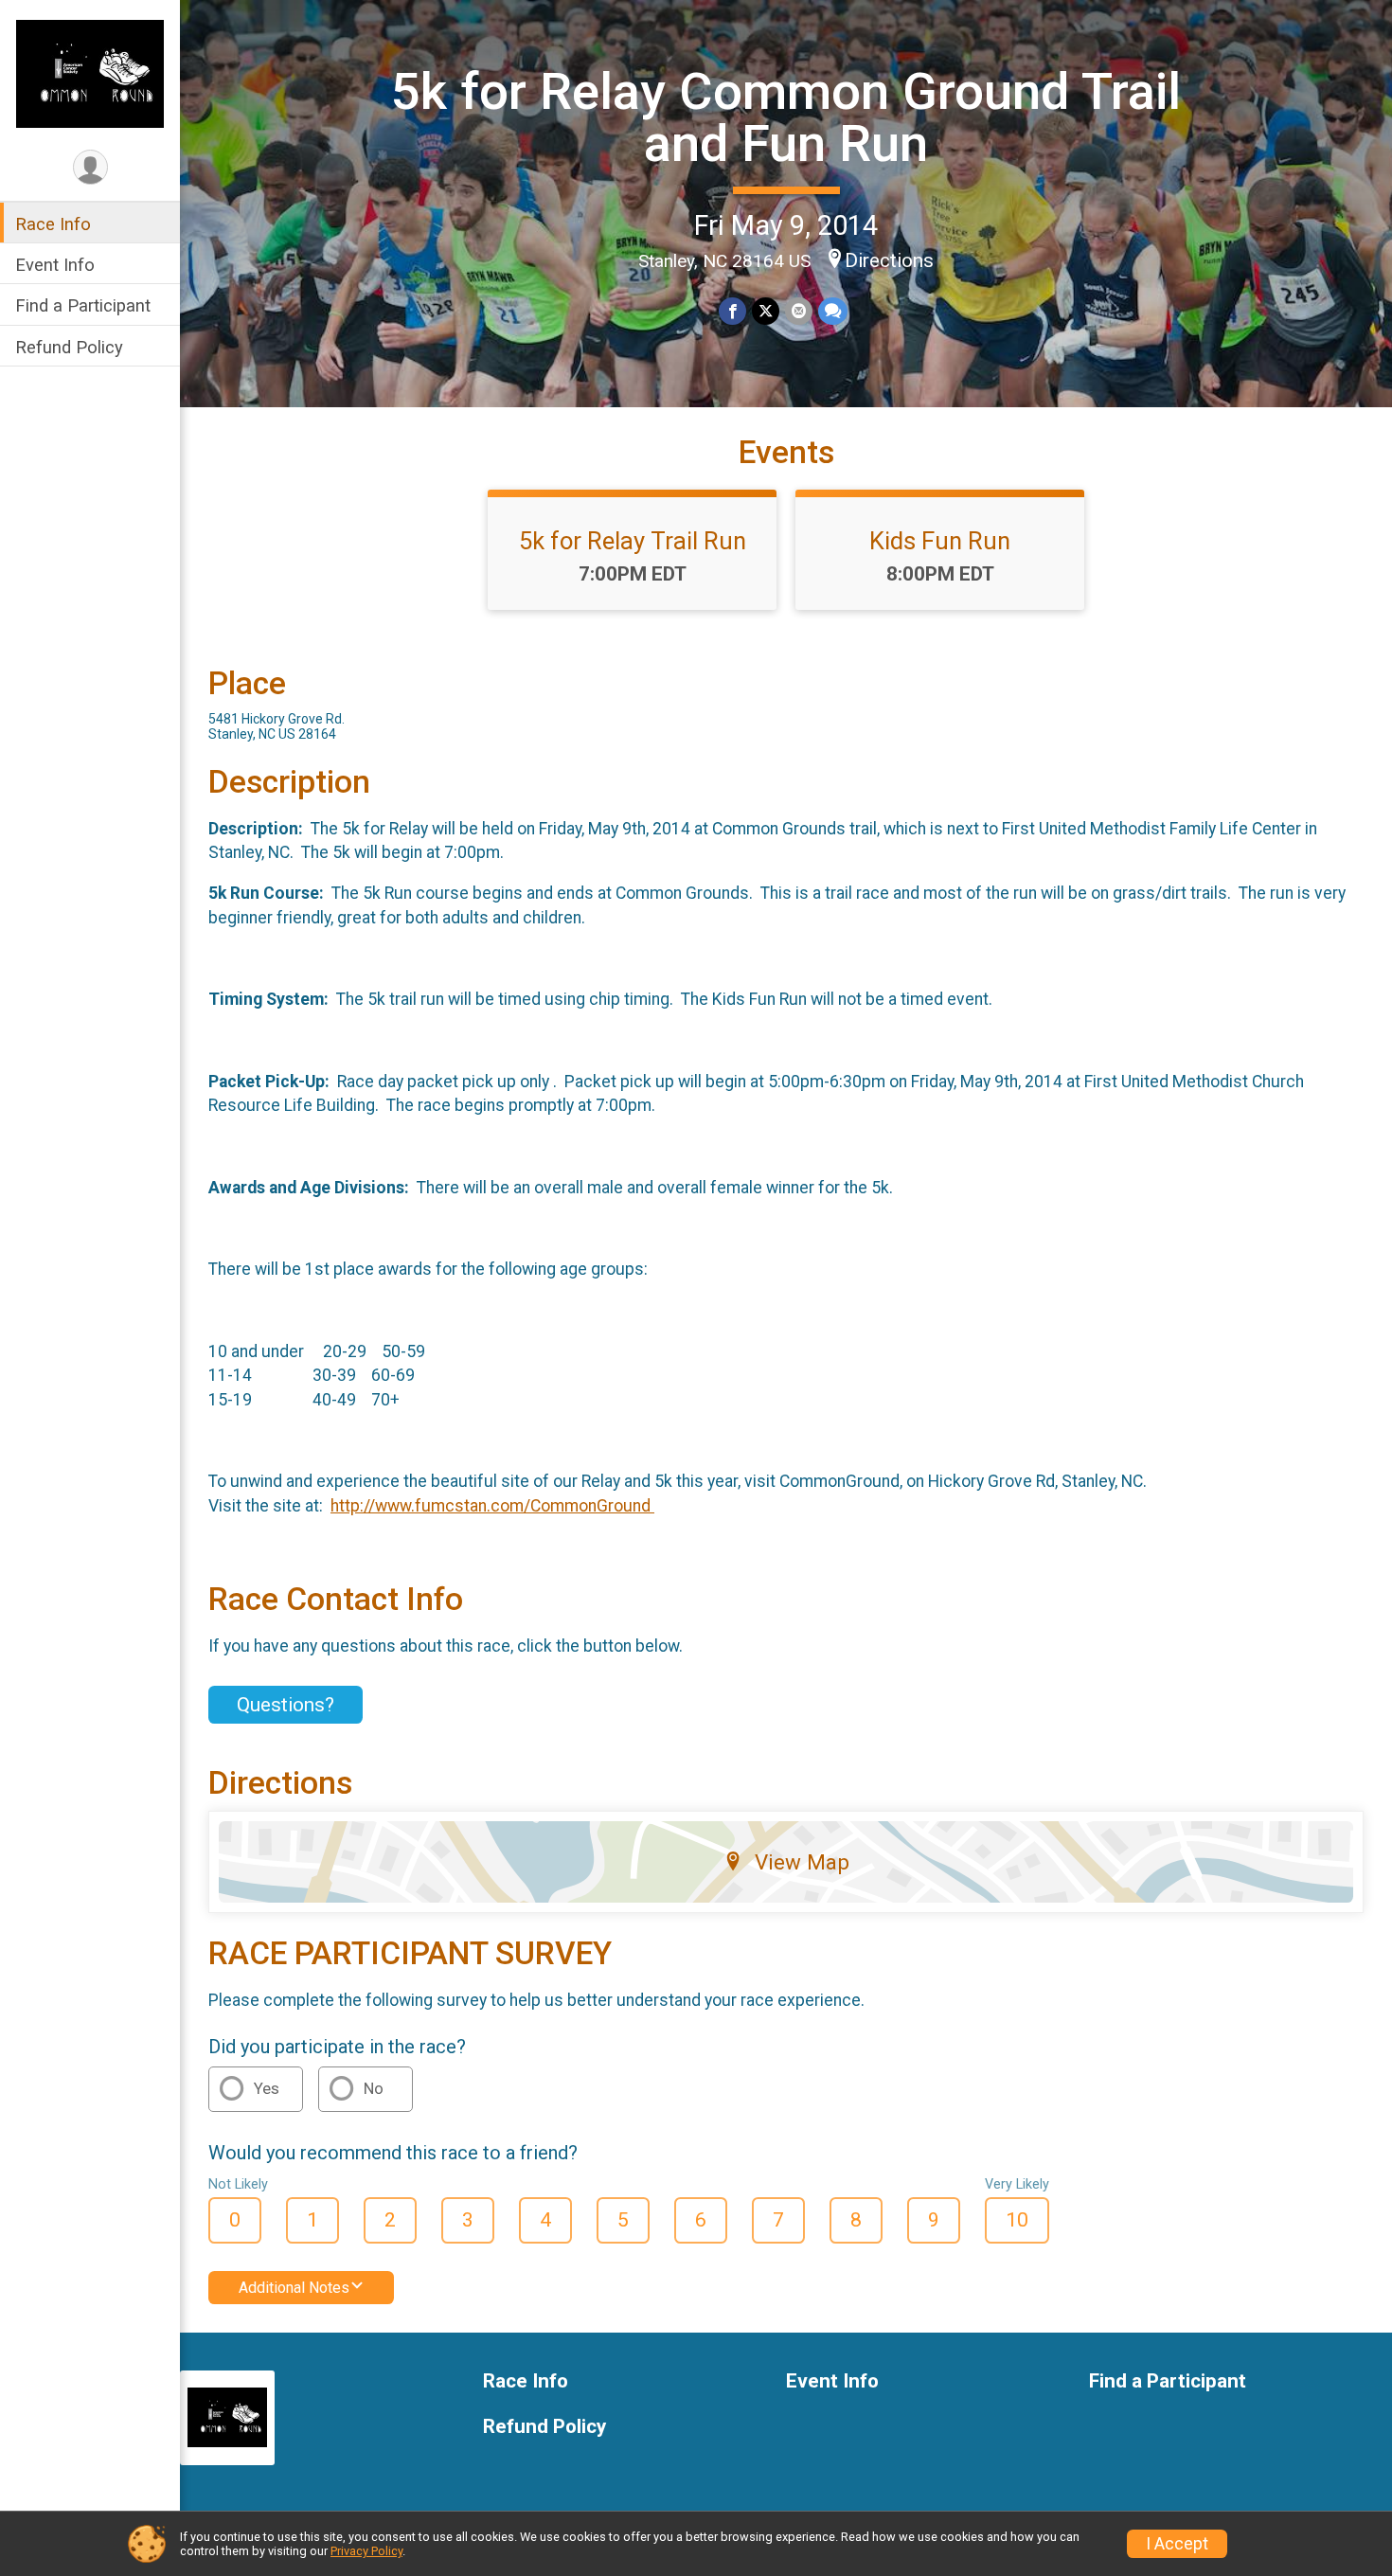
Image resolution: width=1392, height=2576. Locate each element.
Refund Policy (69, 347)
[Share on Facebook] (732, 311)
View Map (802, 1862)
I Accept (1177, 2544)
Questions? (286, 1705)
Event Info (55, 265)
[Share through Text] (833, 311)
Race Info (53, 224)
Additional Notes (294, 2288)
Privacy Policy (366, 2551)
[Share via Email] (799, 311)
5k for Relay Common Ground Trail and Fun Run (786, 117)
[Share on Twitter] (766, 311)
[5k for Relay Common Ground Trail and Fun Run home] (89, 73)
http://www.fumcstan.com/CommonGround (492, 1506)
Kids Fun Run (940, 541)
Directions (889, 260)
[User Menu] (90, 167)
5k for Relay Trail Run (633, 541)
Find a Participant (83, 305)
